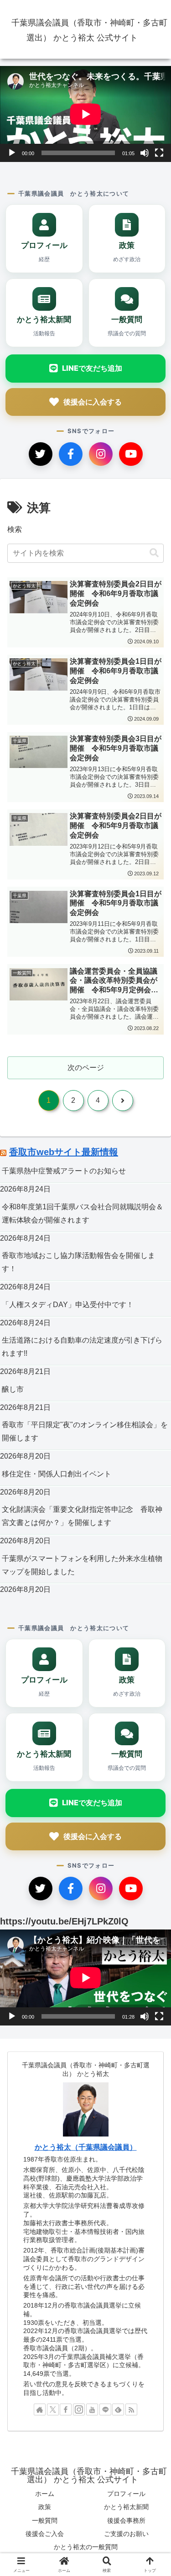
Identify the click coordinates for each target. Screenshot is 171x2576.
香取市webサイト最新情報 (64, 1152)
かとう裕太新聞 (126, 2507)
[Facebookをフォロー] (66, 2409)
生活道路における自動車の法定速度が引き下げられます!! (82, 1347)
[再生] (12, 153)
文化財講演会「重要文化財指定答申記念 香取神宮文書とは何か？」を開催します (82, 1516)
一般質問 (45, 2520)
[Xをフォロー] (53, 2409)
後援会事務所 (126, 2520)
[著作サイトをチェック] (40, 2409)
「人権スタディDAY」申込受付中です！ (68, 1305)
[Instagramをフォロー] (79, 2409)
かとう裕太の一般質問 (86, 2547)
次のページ (86, 1068)
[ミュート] (145, 153)
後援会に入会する (93, 402)
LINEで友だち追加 (92, 368)
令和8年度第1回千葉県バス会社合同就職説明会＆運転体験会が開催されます (83, 1213)
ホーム (45, 2494)
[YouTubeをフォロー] (92, 2409)
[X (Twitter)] (41, 454)
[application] (85, 114)
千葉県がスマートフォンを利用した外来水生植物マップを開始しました (82, 1565)
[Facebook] (71, 454)
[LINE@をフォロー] (105, 2409)
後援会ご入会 (45, 2534)
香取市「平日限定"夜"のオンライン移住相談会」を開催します (85, 1431)
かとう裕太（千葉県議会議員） (86, 2147)
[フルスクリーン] (159, 153)
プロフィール (126, 2494)
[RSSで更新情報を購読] (131, 2409)
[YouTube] (131, 454)
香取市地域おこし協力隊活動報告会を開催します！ (78, 1262)
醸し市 (13, 1389)
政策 (45, 2507)
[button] (154, 553)
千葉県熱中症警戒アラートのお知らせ (64, 1171)
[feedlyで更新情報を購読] (118, 2409)
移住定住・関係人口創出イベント (57, 1474)
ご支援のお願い (126, 2534)
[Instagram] (101, 454)
